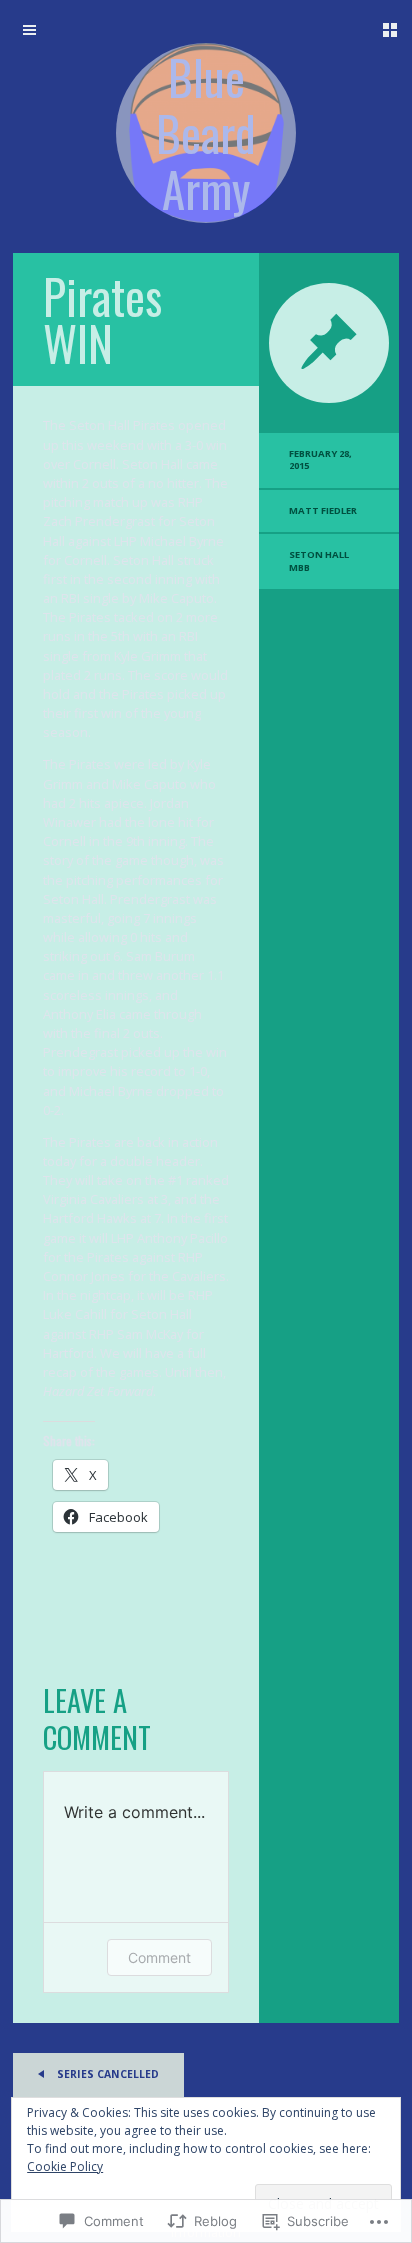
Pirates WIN (102, 319)
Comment (159, 1957)
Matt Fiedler (323, 510)
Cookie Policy (65, 2166)
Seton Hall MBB (319, 560)
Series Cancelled (106, 2074)
